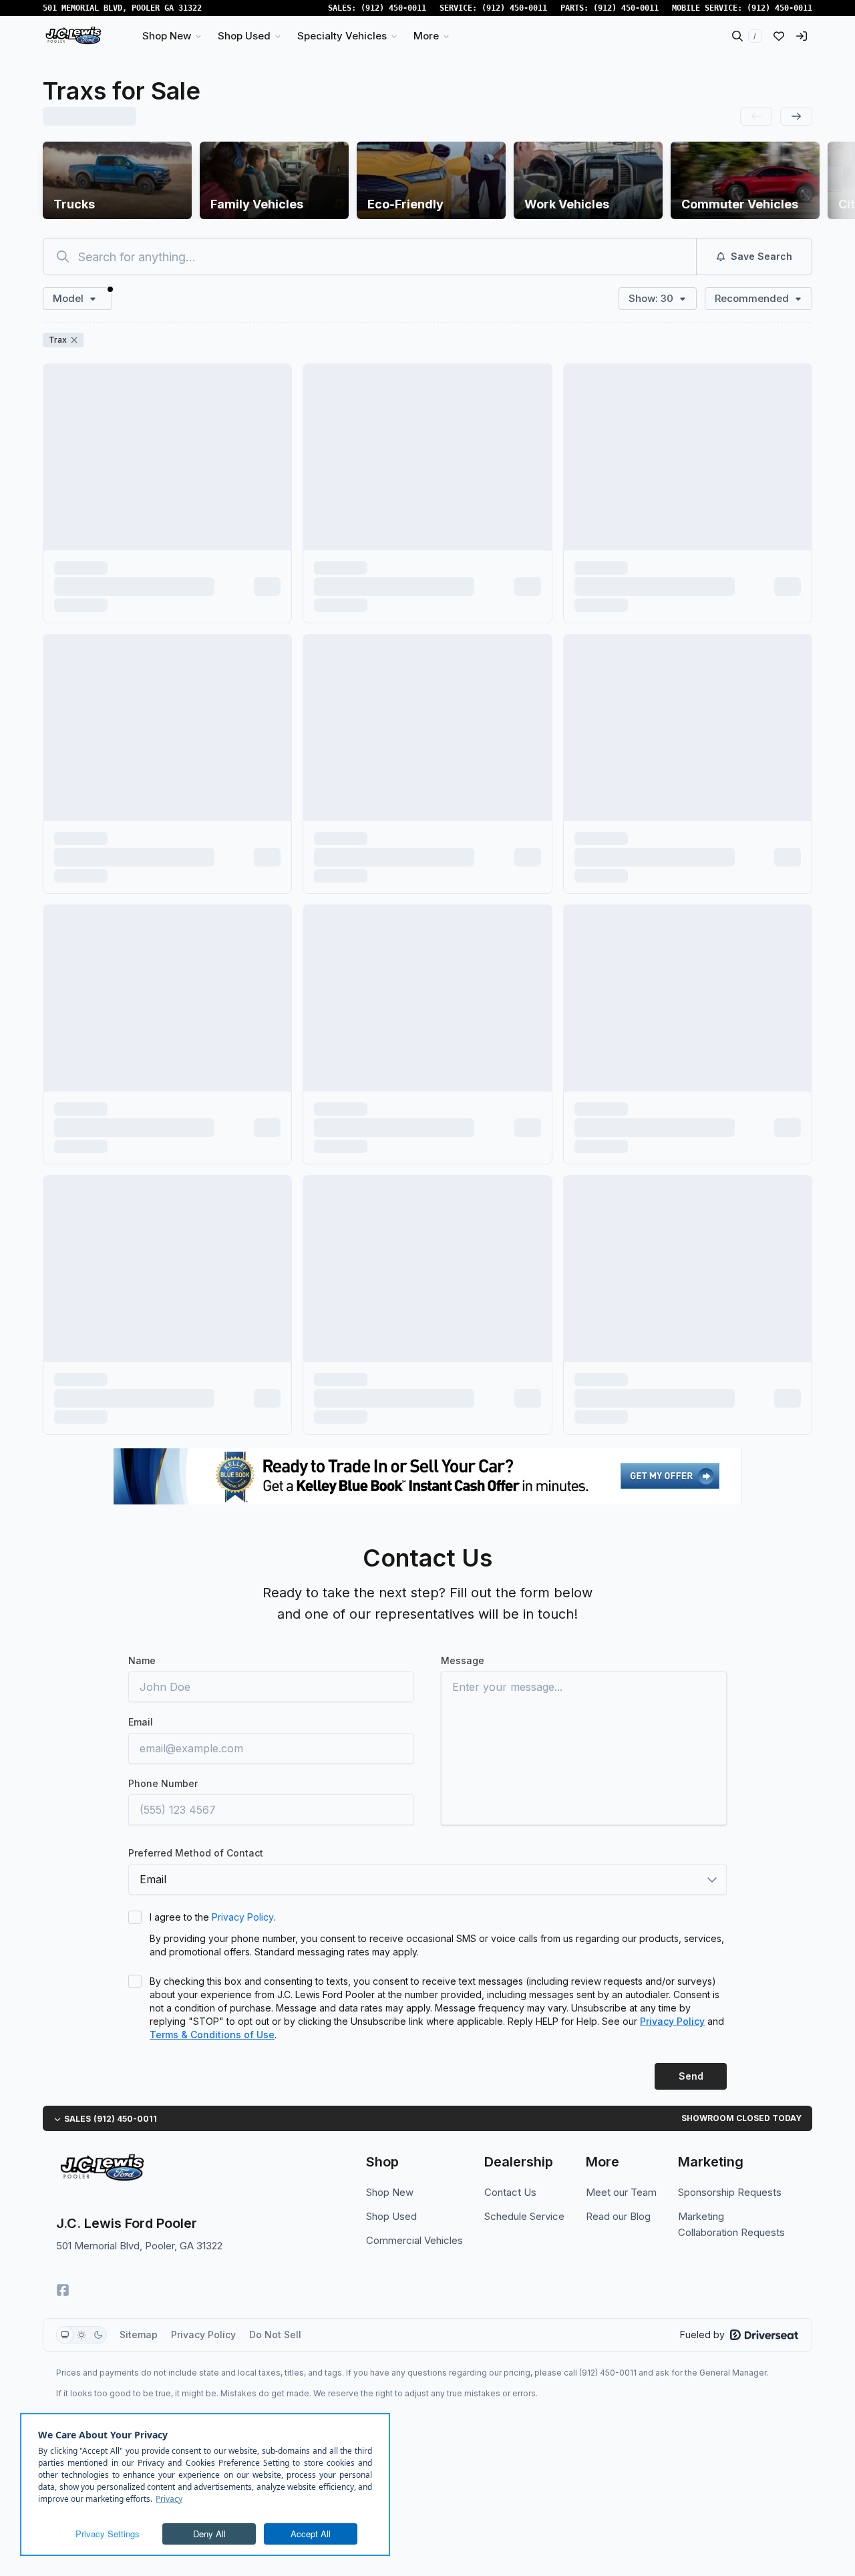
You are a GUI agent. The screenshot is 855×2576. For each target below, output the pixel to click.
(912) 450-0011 (393, 8)
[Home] (73, 36)
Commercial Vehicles (414, 2240)
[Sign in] (802, 36)
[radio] (65, 2335)
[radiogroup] (81, 2335)
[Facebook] (63, 2290)
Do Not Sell (275, 2334)
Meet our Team (621, 2192)
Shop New (390, 2192)
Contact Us (510, 2192)
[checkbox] (135, 1917)
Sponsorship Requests (730, 2192)
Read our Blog (618, 2216)
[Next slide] (796, 116)
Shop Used (391, 2216)
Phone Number (163, 1783)
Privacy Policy (243, 1917)
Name (142, 1660)
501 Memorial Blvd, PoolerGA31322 (122, 8)
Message (463, 1660)
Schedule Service (524, 2216)
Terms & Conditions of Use (212, 2035)
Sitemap (139, 2334)
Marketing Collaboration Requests (731, 2224)
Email (141, 1722)
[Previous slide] (756, 116)
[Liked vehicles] (779, 36)
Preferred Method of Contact (196, 1853)
